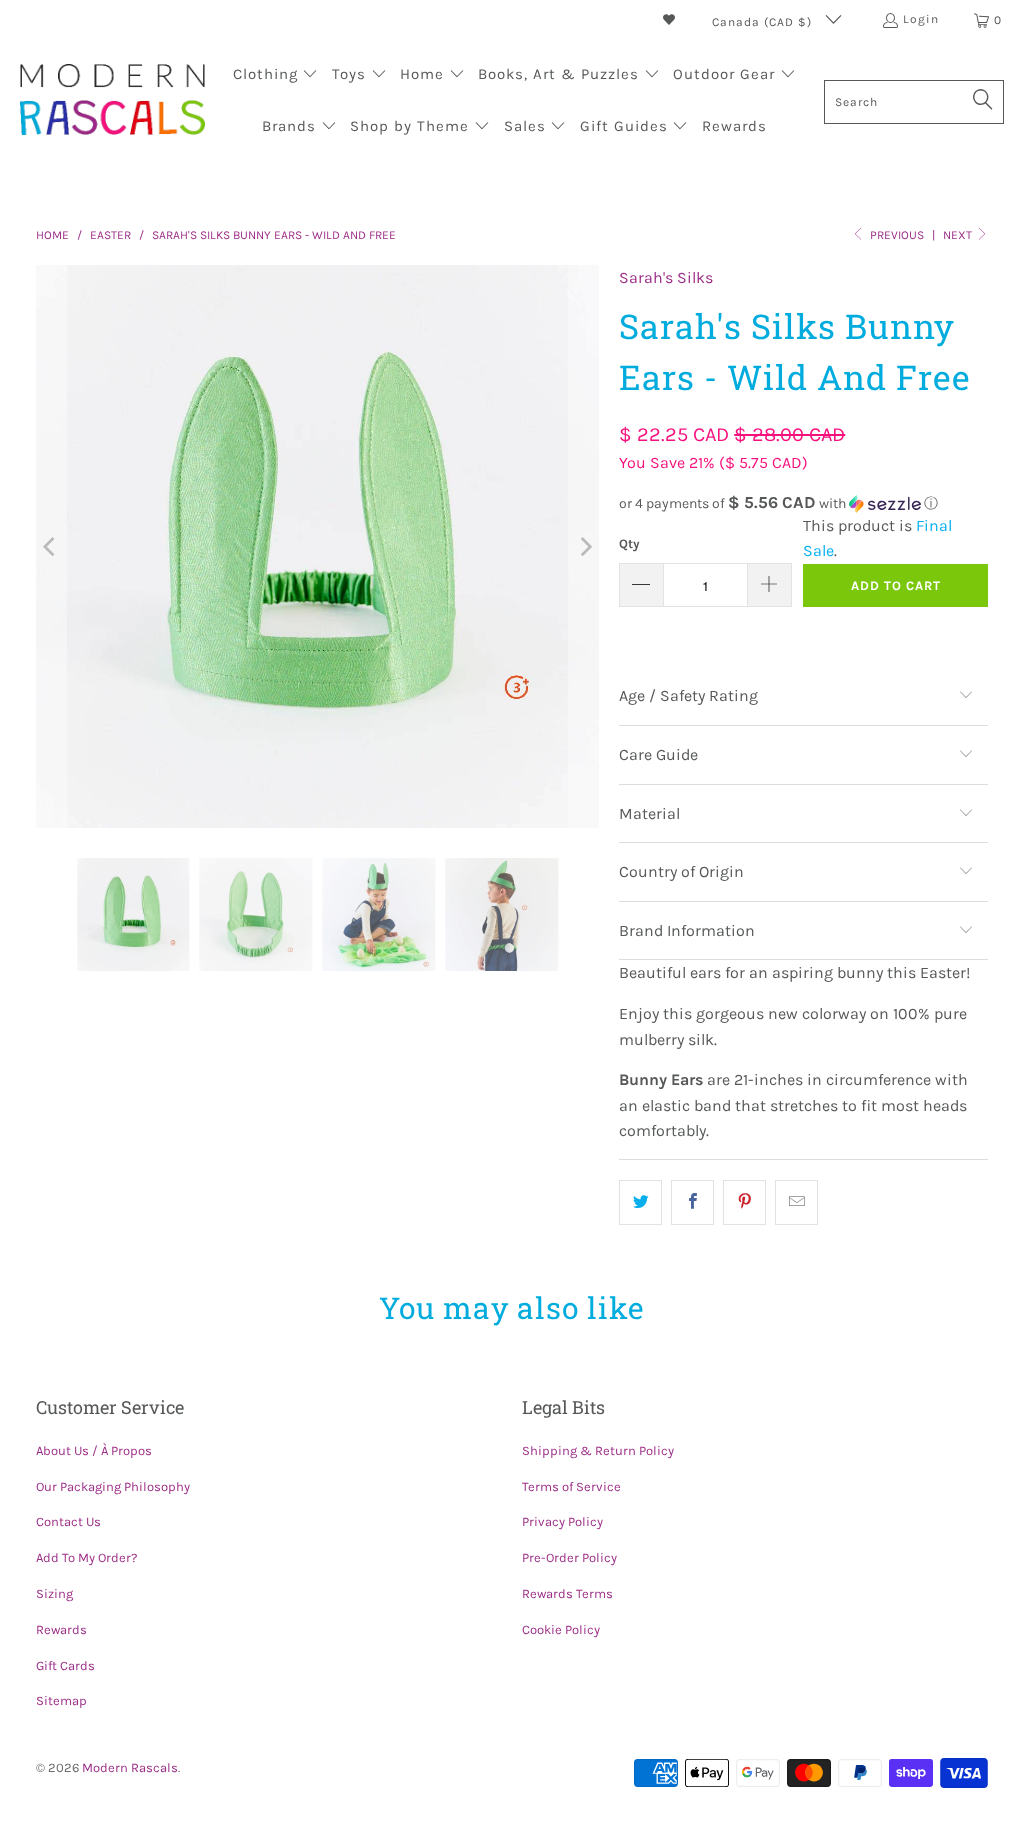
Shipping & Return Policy (598, 1450)
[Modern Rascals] (112, 101)
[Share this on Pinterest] (744, 1203)
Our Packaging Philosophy (113, 1486)
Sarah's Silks (666, 277)
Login (921, 19)
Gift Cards (65, 1665)
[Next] (584, 547)
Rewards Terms (567, 1593)
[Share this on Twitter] (640, 1203)
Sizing (54, 1593)
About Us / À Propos (94, 1450)
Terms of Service (571, 1486)
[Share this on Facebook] (692, 1203)
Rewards (61, 1629)
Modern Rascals (130, 1767)
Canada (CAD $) (764, 22)
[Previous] (51, 547)
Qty (629, 543)
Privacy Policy (562, 1521)
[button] (276, 76)
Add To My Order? (86, 1557)
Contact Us (68, 1521)
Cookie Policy (561, 1629)
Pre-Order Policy (569, 1557)
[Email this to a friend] (796, 1203)
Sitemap (61, 1700)
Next (959, 235)
